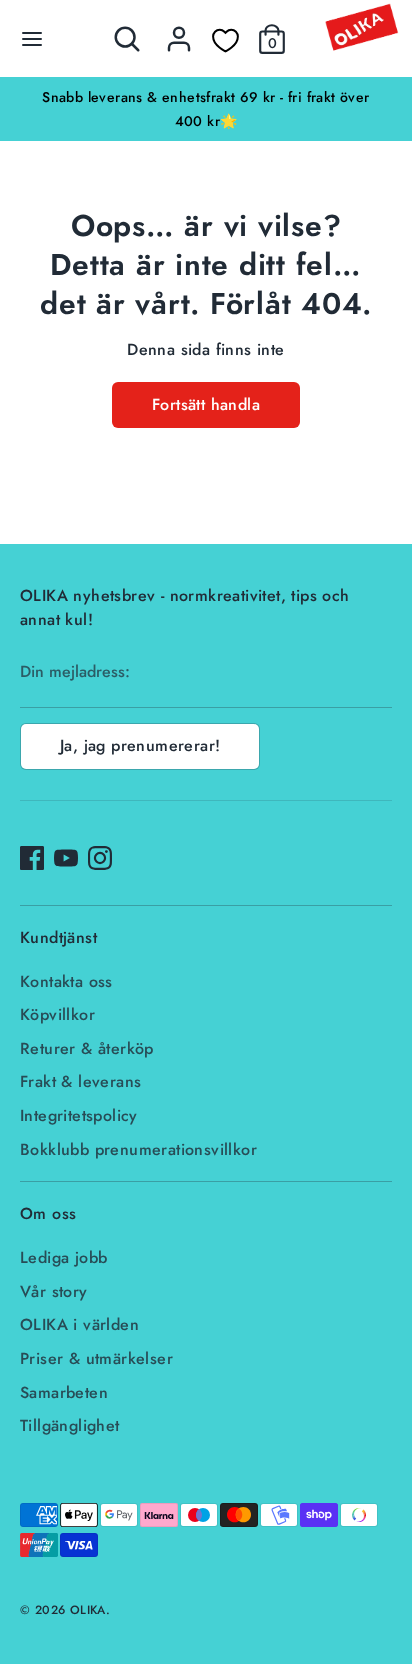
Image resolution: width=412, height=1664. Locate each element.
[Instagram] (100, 858)
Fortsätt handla (206, 404)
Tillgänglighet (70, 1425)
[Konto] (179, 30)
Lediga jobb (63, 1257)
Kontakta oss (66, 981)
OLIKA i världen (79, 1324)
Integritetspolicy (79, 1115)
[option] (206, 109)
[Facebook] (32, 858)
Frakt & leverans (80, 1081)
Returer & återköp (87, 1048)
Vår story (54, 1291)
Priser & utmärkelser (96, 1358)
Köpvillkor (57, 1014)
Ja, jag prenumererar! (140, 745)
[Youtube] (66, 858)
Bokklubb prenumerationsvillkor (138, 1149)
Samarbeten (64, 1392)
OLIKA (88, 1610)
